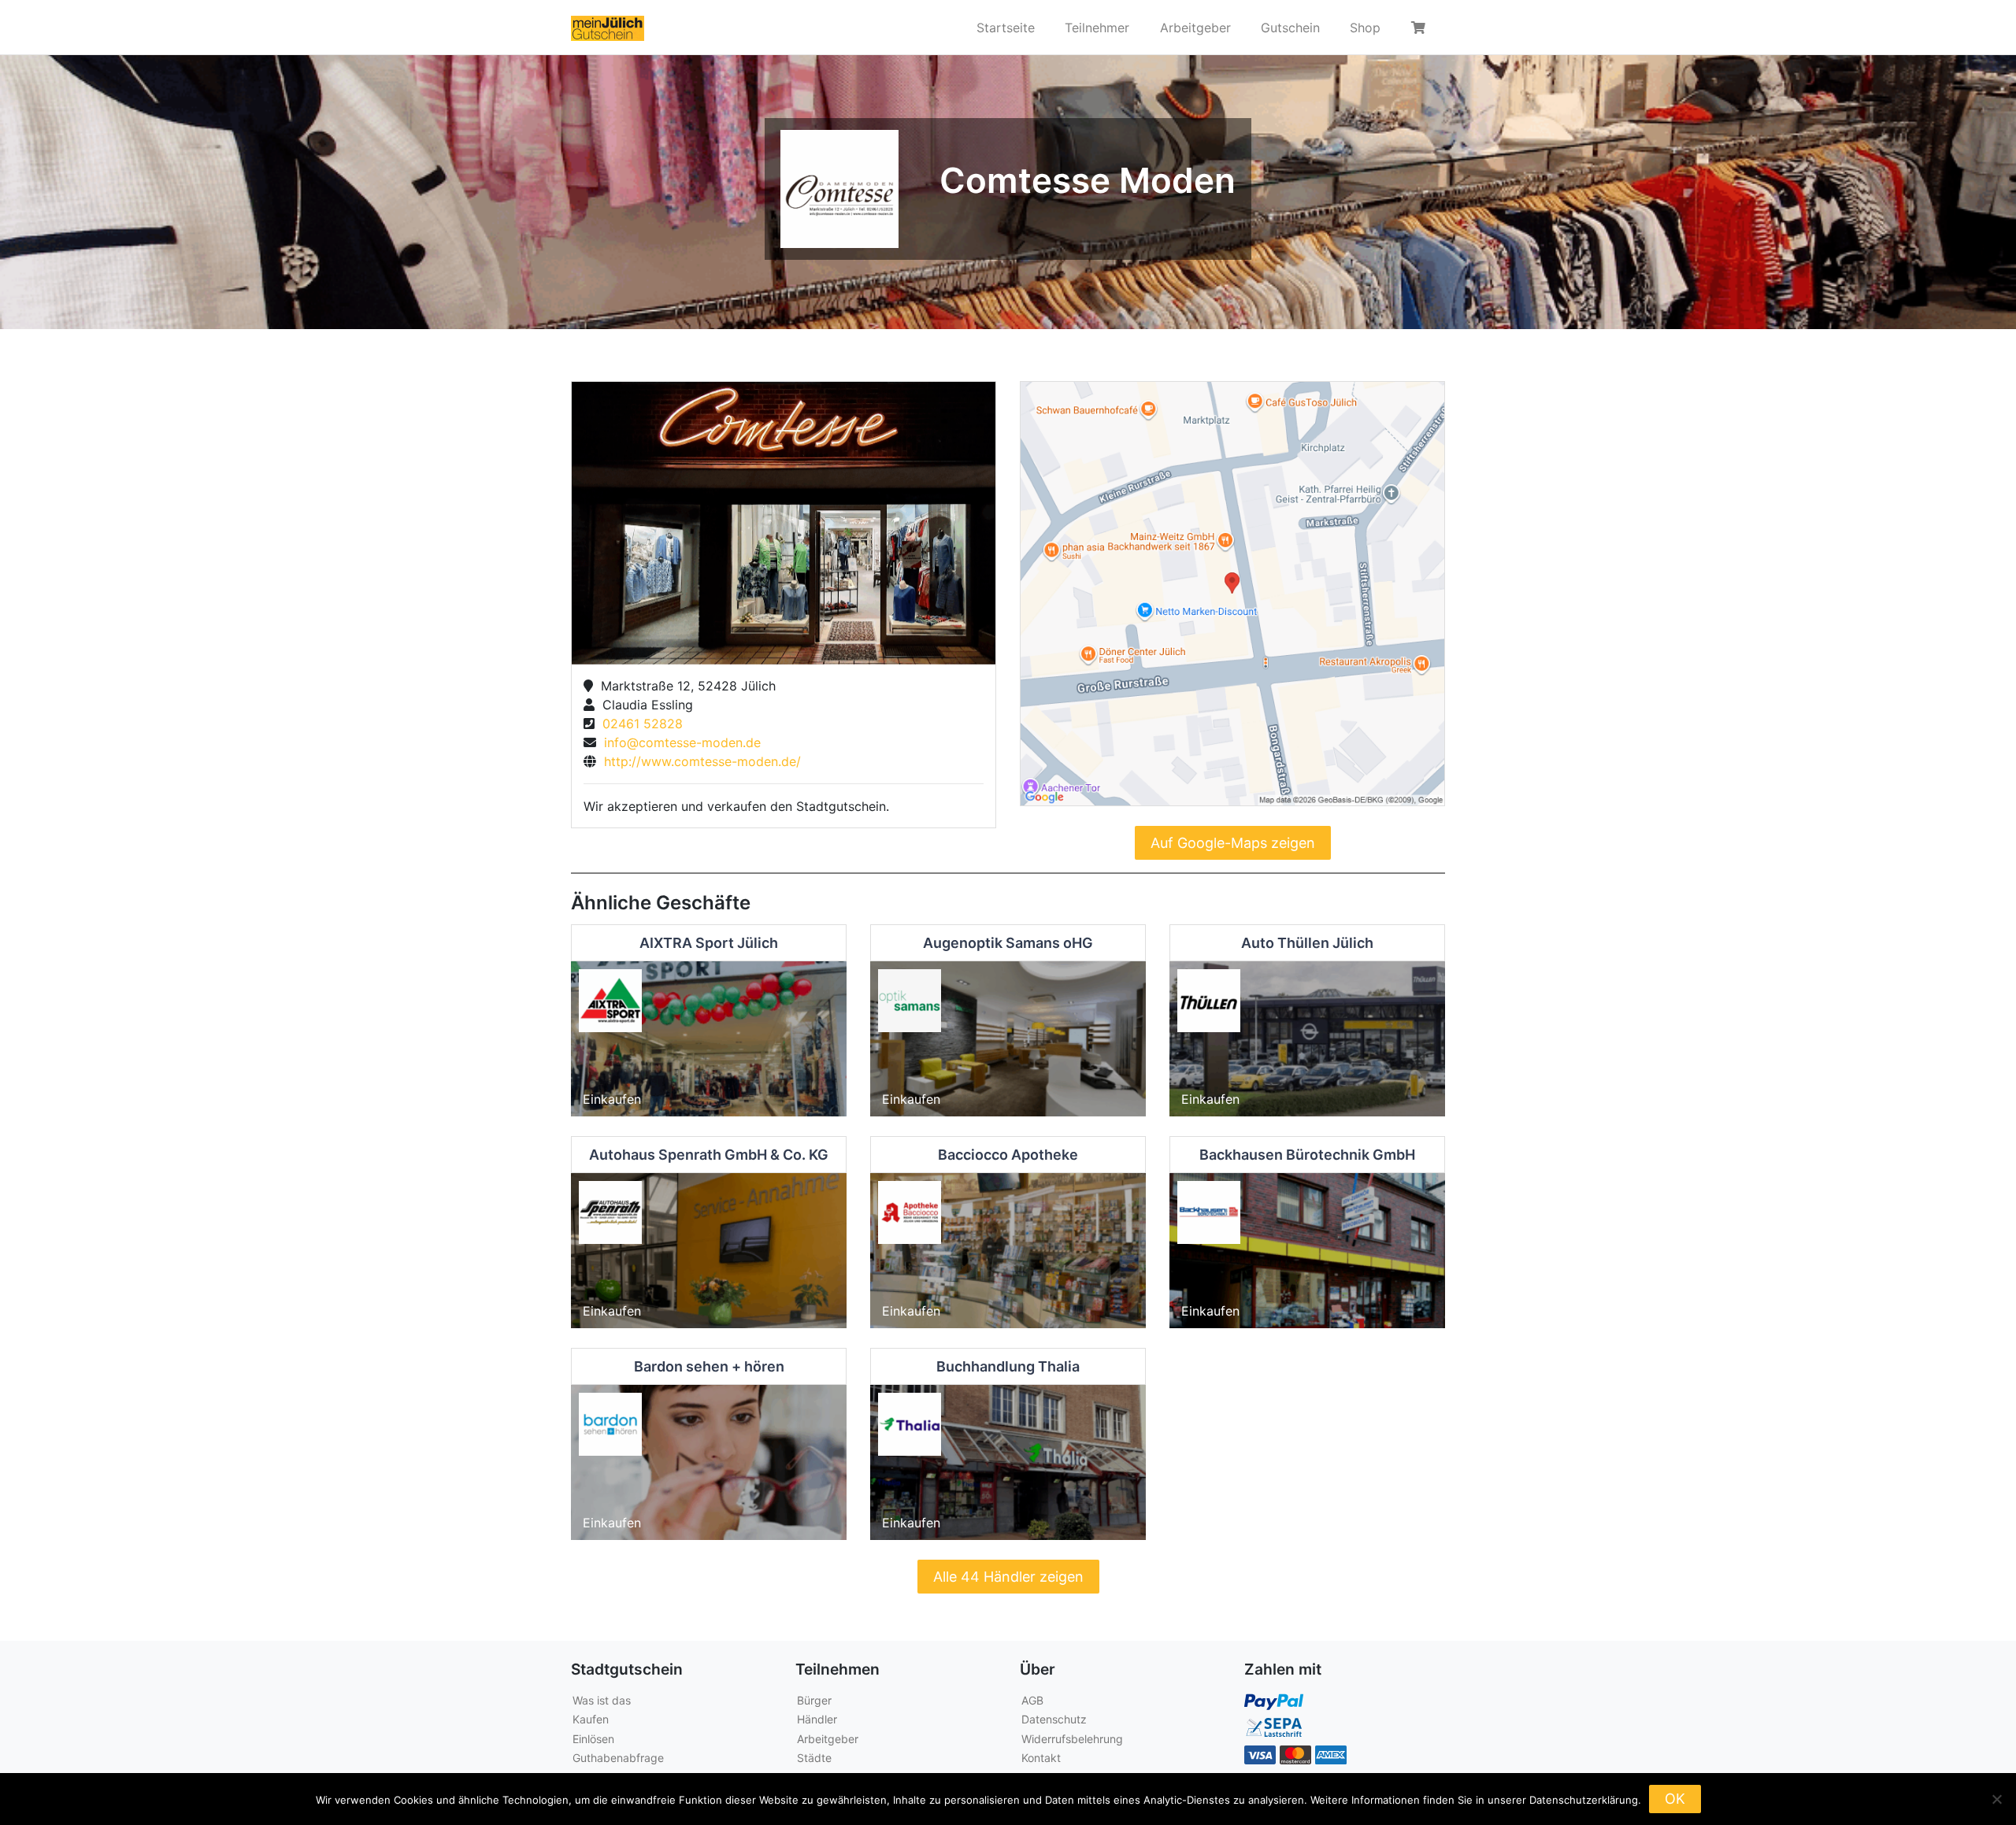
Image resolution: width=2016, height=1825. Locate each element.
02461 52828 (639, 724)
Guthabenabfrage (618, 1758)
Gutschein (1290, 28)
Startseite (1006, 28)
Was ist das (602, 1700)
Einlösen (593, 1739)
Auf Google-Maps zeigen (1233, 843)
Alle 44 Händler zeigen (1008, 1577)
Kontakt (1041, 1758)
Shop (1365, 28)
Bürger (814, 1700)
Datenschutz (1054, 1719)
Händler (817, 1719)
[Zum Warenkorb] (1421, 28)
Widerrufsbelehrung (1072, 1739)
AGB (1032, 1700)
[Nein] (1996, 1799)
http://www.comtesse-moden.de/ (699, 761)
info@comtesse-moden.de (678, 742)
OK (1675, 1799)
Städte (814, 1758)
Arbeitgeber (1195, 28)
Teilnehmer (1097, 28)
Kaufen (591, 1719)
